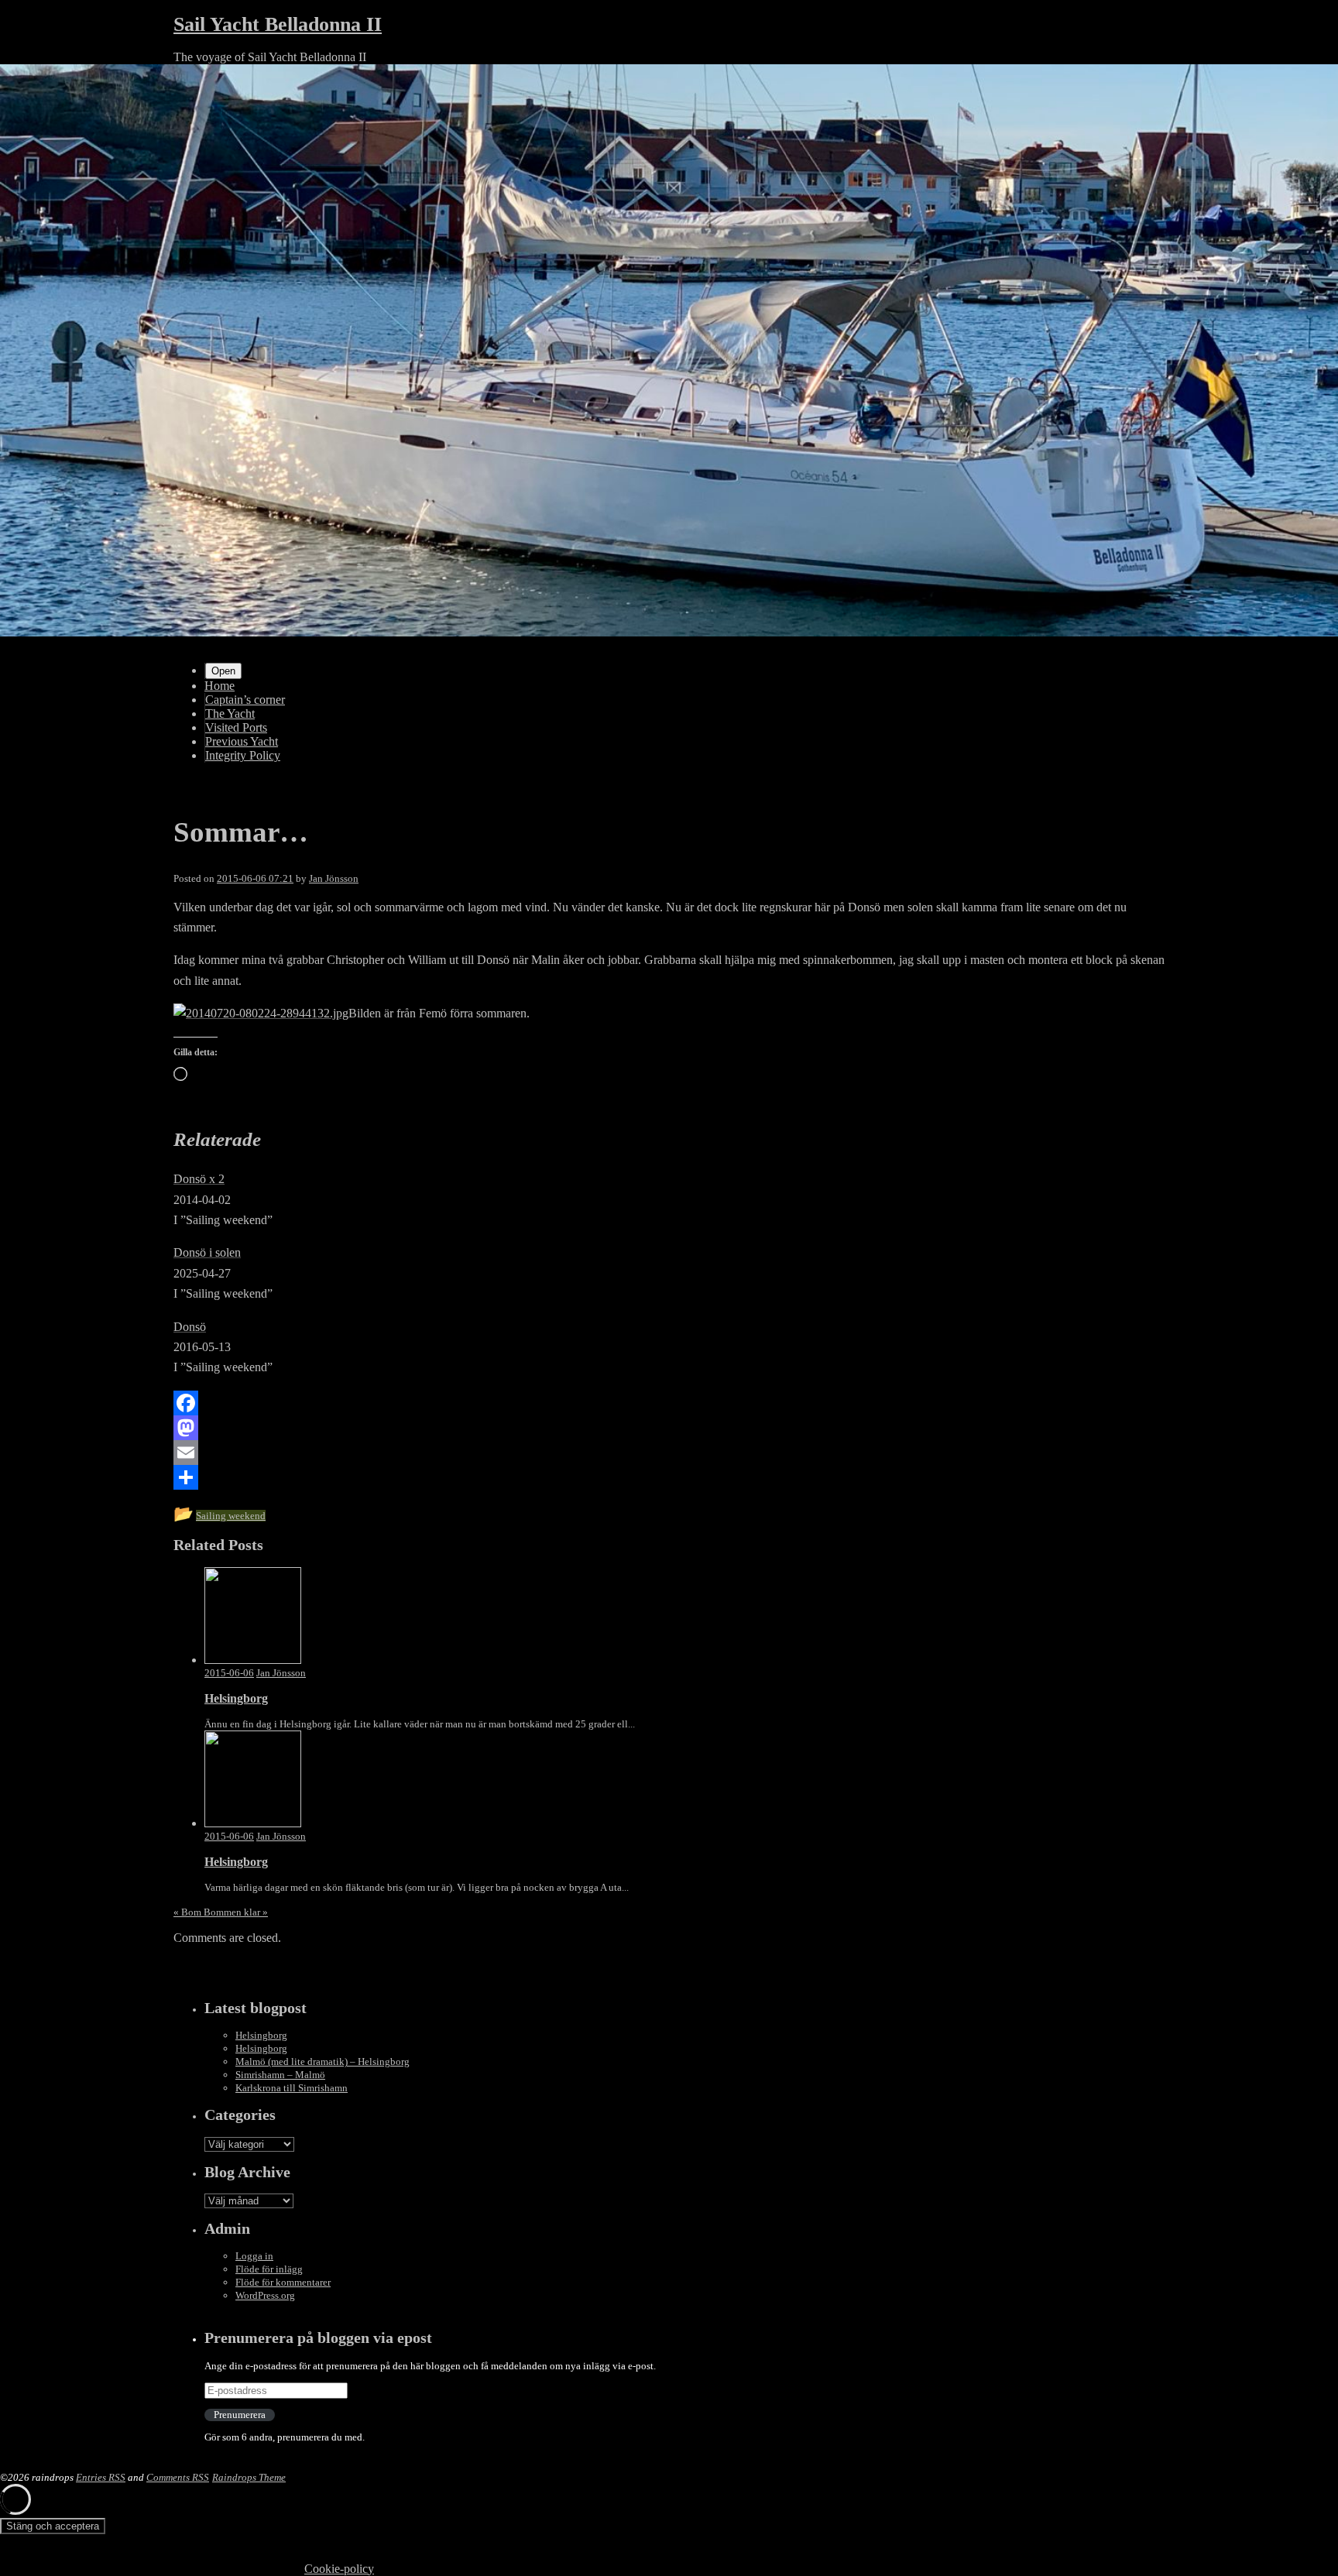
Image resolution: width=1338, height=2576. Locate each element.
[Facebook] (669, 1403)
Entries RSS (101, 2477)
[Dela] (669, 1477)
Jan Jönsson (334, 878)
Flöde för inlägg (269, 2269)
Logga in (254, 2256)
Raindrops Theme (249, 2477)
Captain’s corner (245, 700)
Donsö (190, 1327)
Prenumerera (240, 2415)
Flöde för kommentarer (283, 2282)
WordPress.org (265, 2295)
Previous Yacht (242, 741)
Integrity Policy (243, 755)
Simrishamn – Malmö (280, 2075)
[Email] (669, 1453)
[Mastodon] (669, 1428)
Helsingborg (261, 2035)
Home (220, 686)
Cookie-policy (339, 2569)
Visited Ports (236, 727)
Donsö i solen (207, 1252)
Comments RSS (178, 2477)
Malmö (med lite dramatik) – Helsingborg (322, 2061)
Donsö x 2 (199, 1179)
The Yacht (230, 713)
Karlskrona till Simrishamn (292, 2088)
